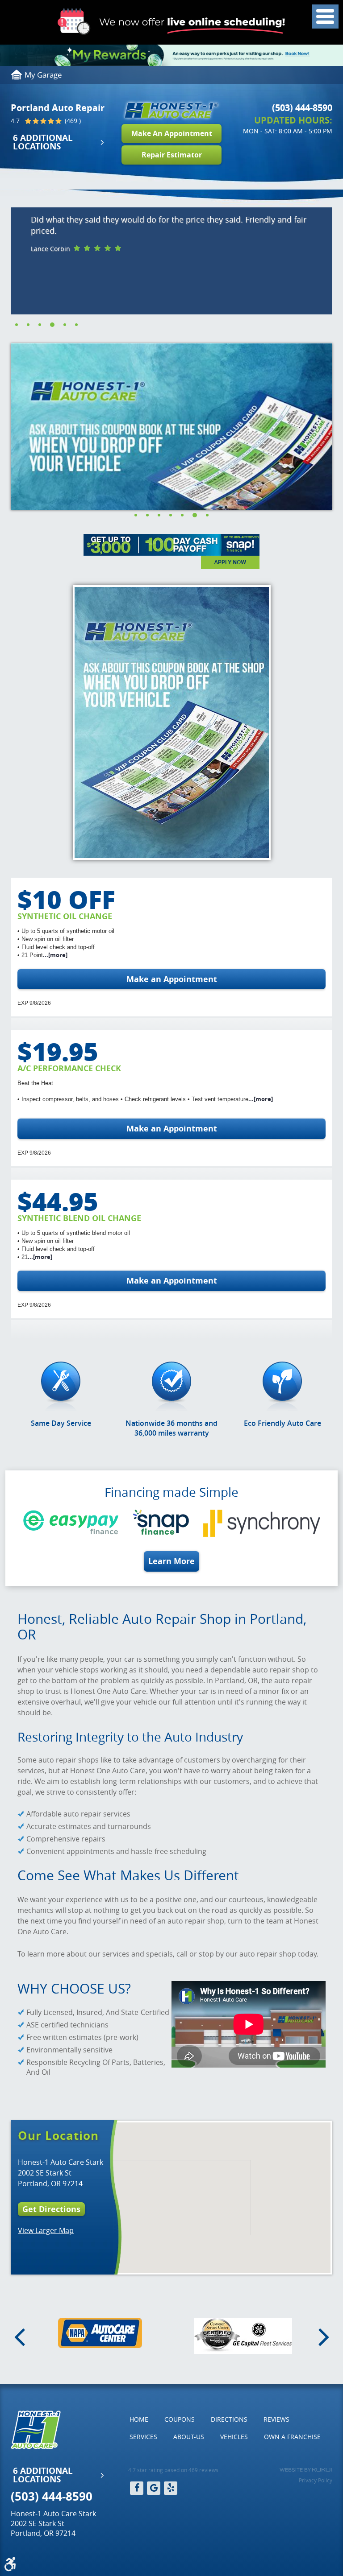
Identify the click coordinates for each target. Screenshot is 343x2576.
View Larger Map (46, 2230)
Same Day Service (61, 1423)
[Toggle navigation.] (325, 17)
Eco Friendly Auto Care (282, 1423)
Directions (229, 2419)
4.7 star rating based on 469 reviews (173, 2470)
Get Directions (51, 2209)
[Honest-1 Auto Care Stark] (171, 110)
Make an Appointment (172, 979)
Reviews (276, 2419)
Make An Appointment (172, 133)
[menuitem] (139, 2419)
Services (143, 2437)
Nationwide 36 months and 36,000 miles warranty (171, 1428)
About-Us (189, 2437)
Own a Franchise (292, 2437)
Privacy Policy (316, 2480)
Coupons (180, 2419)
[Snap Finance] (171, 551)
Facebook (137, 2488)
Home (139, 2419)
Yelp (171, 2488)
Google (154, 2488)
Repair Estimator (172, 155)
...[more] (55, 955)
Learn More (171, 1561)
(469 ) (72, 121)
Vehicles (234, 2437)
